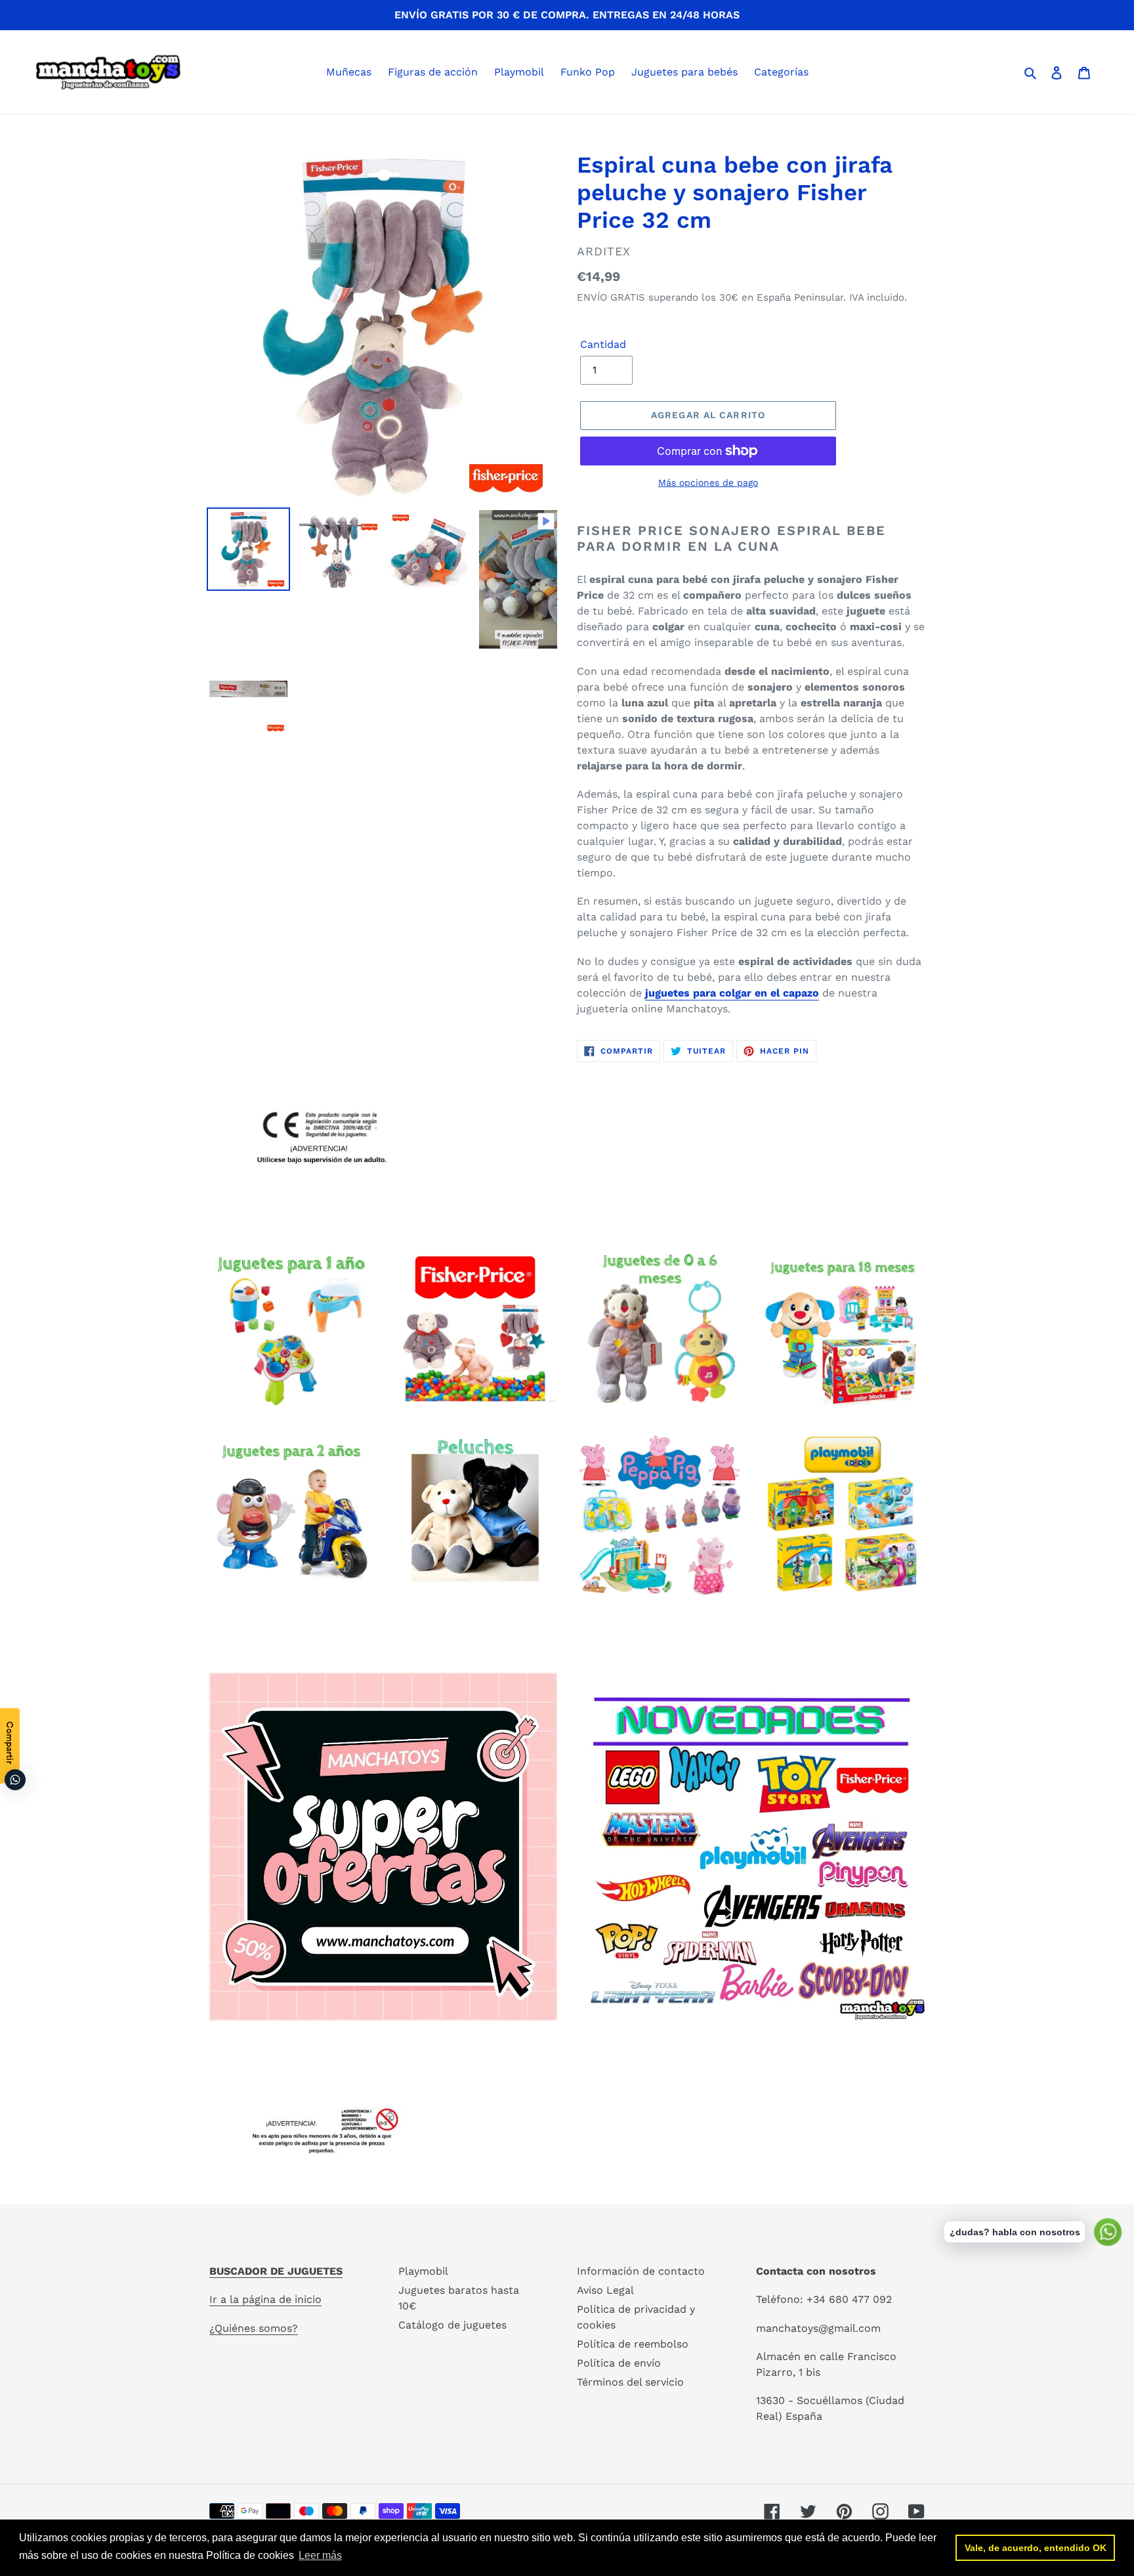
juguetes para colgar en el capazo (732, 993)
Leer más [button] (320, 2555)
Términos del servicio (630, 2382)
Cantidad (603, 344)
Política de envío (619, 2363)
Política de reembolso (633, 2344)
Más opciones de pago (708, 483)
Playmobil (423, 2271)
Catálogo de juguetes (452, 2325)
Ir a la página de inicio (265, 2299)
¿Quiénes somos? (254, 2328)
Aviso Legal (605, 2290)
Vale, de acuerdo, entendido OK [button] (1036, 2548)
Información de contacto (641, 2271)
